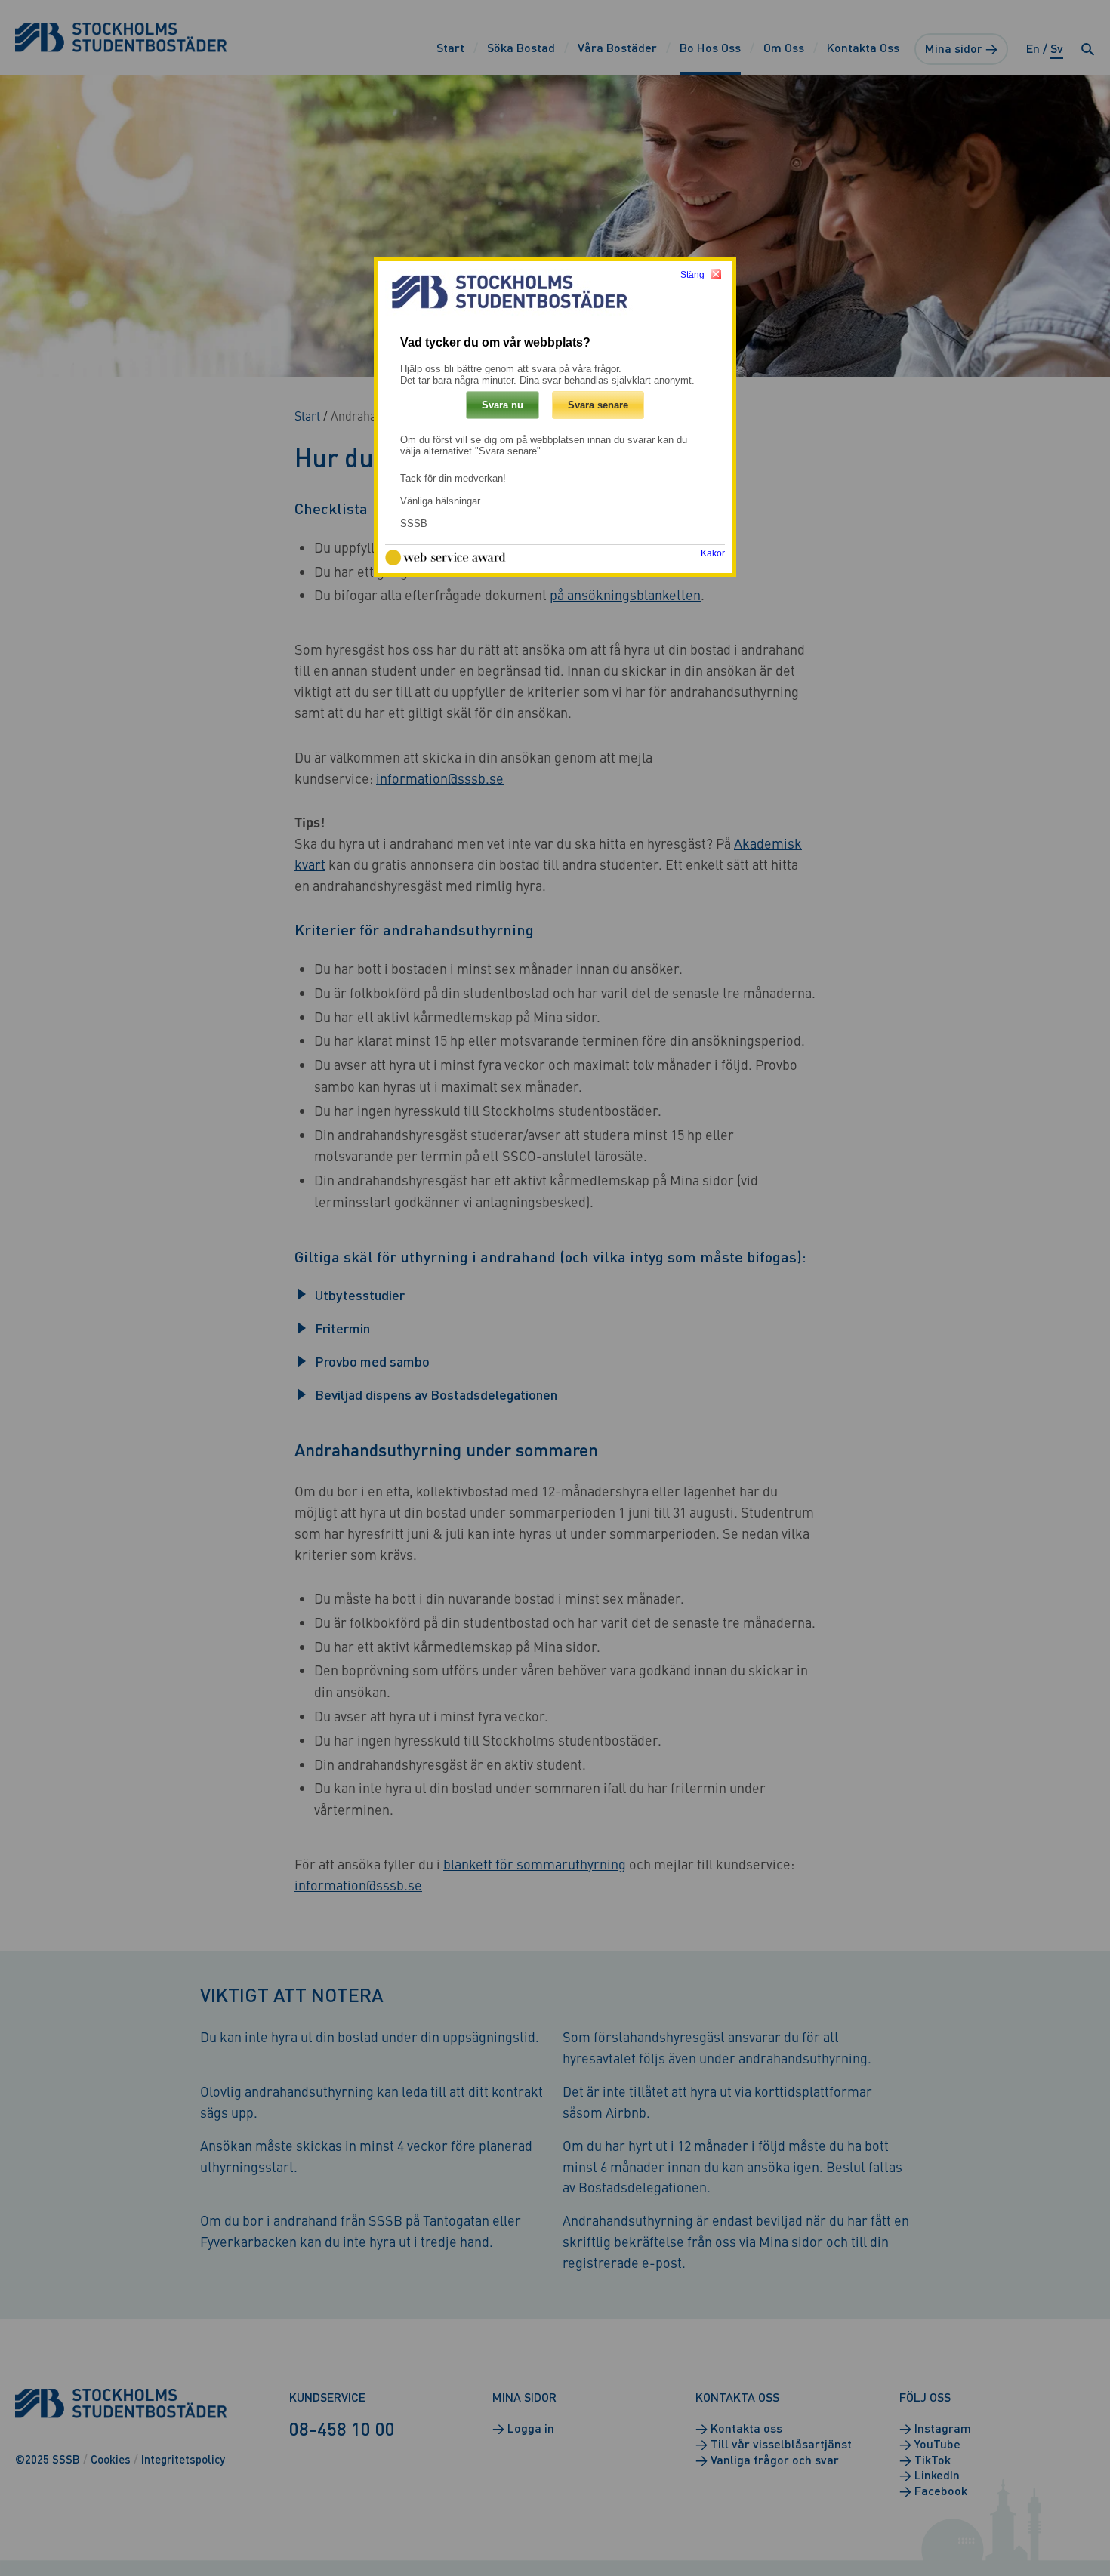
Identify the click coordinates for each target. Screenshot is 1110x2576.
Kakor (713, 553)
